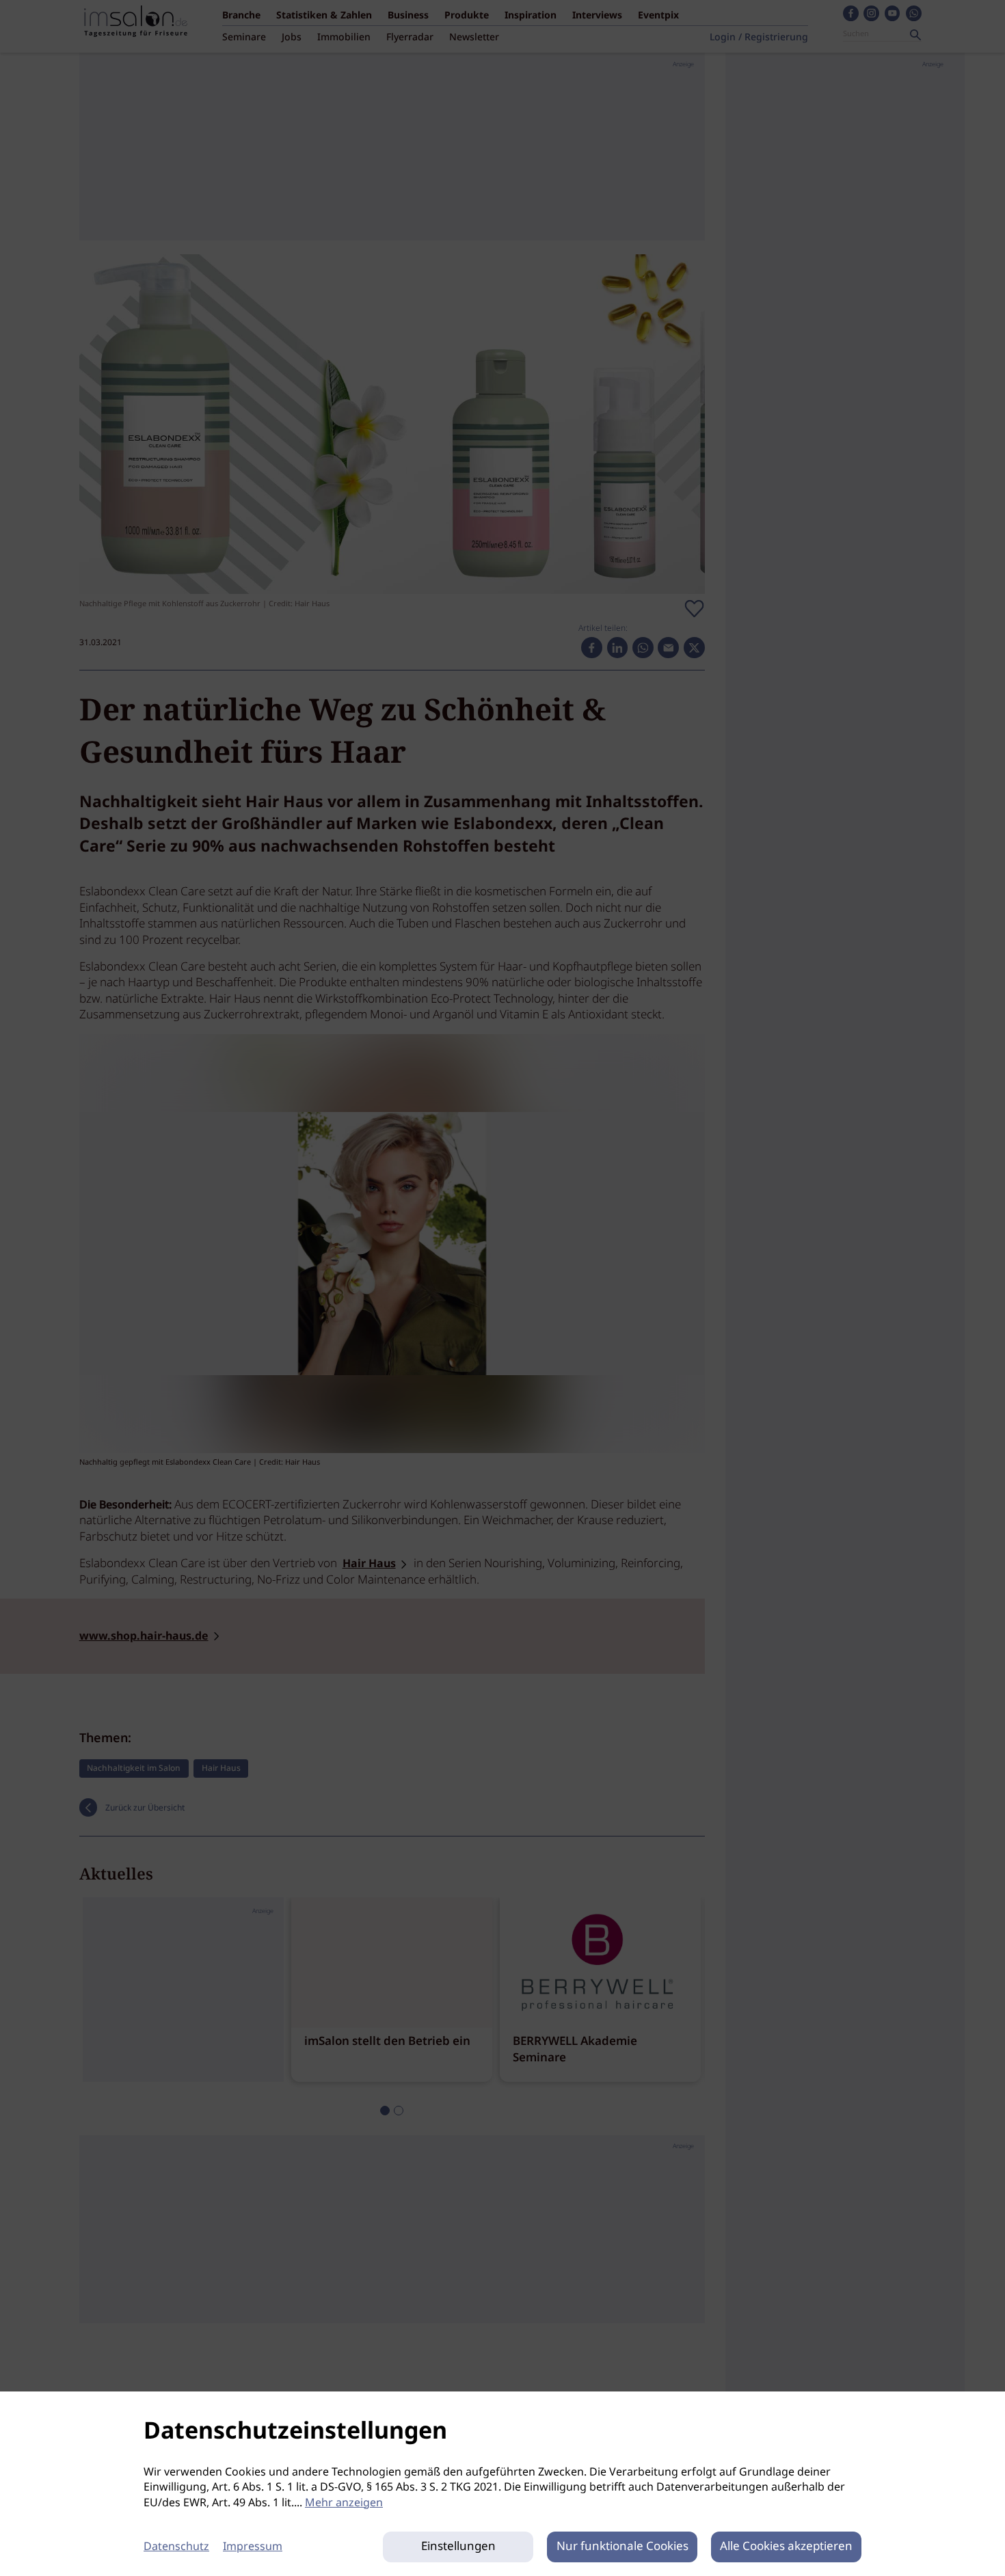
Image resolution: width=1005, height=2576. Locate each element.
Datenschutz (176, 2547)
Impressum (253, 2547)
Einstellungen (458, 2547)
